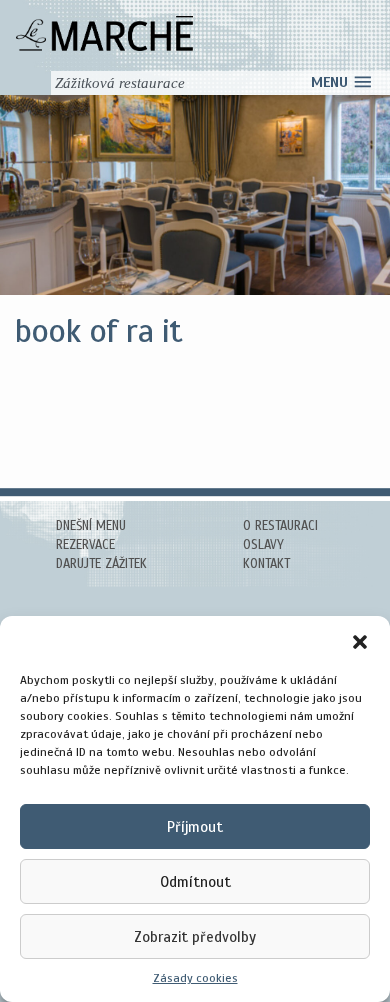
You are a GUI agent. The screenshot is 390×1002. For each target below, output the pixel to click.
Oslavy (263, 545)
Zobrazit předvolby (195, 937)
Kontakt (266, 564)
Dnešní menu (91, 526)
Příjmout (195, 827)
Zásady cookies (195, 978)
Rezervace (85, 545)
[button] (360, 641)
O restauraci (280, 526)
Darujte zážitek (101, 564)
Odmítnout (195, 882)
